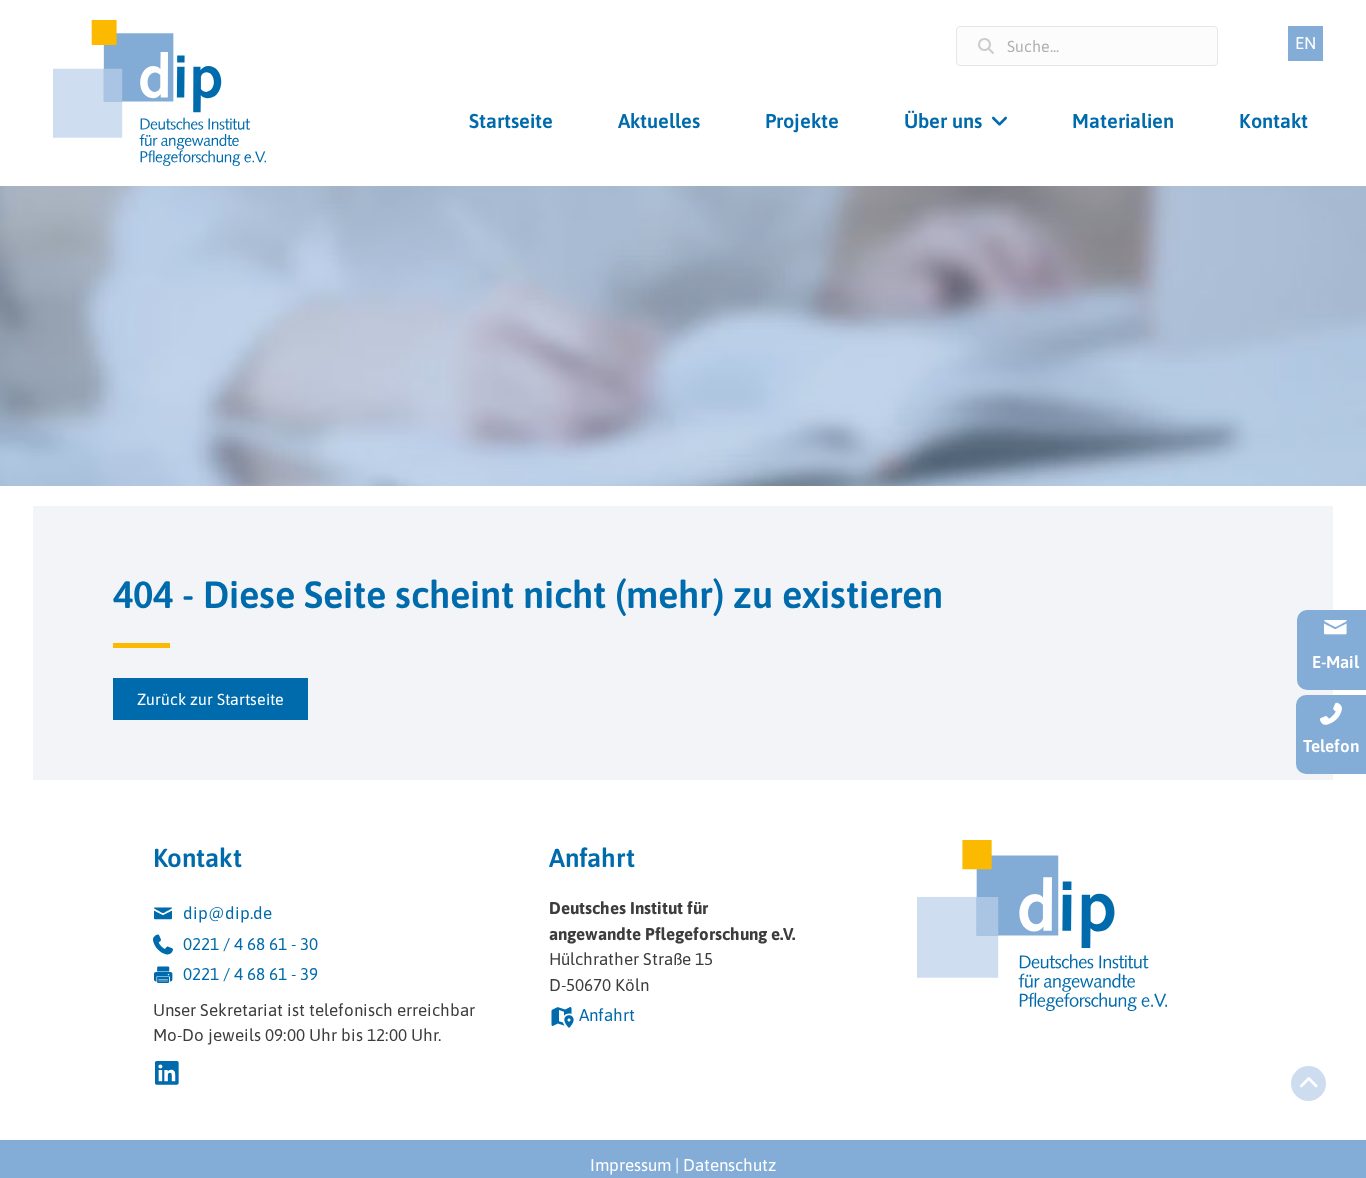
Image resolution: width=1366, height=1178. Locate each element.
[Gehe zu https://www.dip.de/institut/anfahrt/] (694, 1018)
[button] (210, 699)
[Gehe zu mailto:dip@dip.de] (331, 916)
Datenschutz (729, 1165)
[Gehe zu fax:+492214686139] (331, 977)
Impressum (630, 1165)
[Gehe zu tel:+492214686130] (331, 947)
